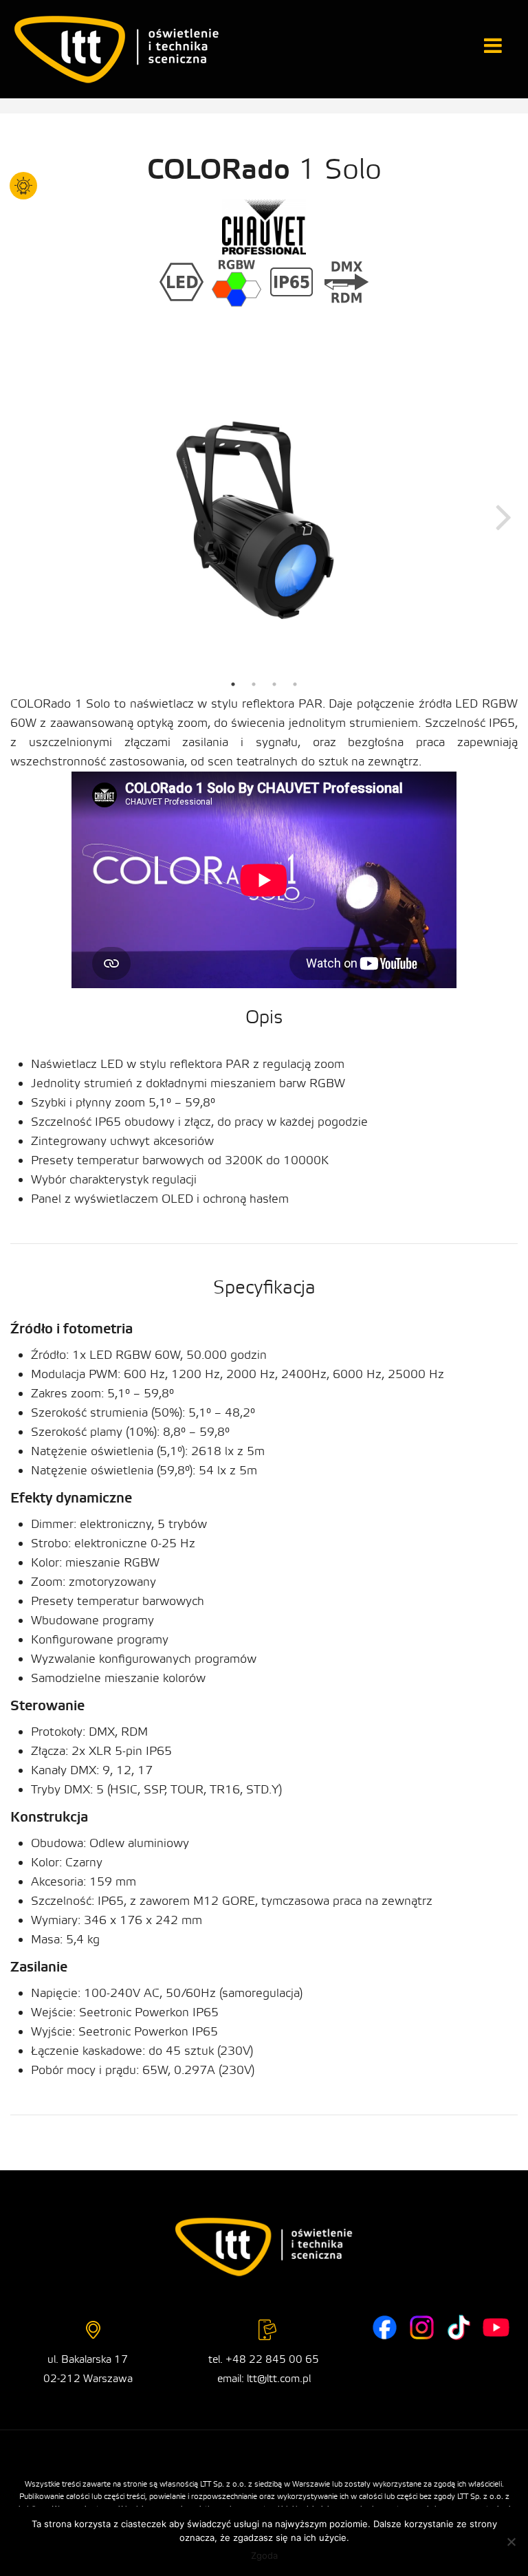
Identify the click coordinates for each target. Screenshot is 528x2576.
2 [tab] (254, 684)
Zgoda (264, 2555)
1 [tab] (233, 684)
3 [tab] (274, 684)
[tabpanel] (264, 516)
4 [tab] (295, 684)
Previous (24, 516)
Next (504, 516)
